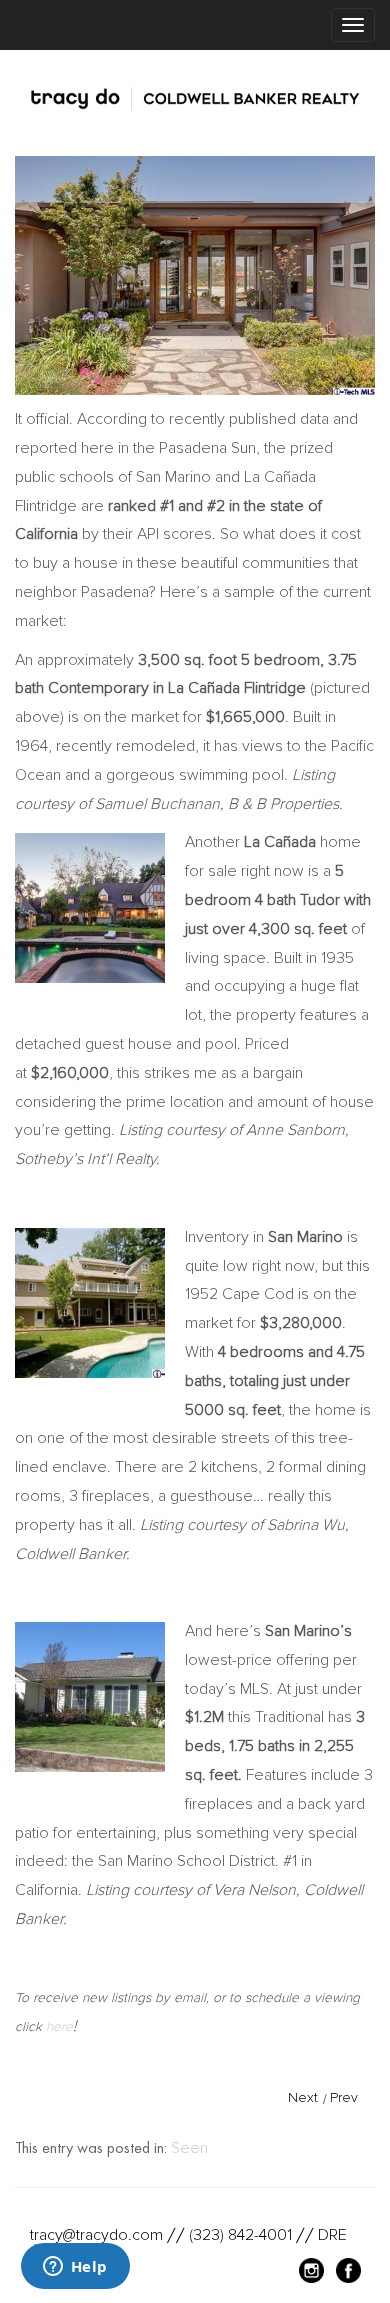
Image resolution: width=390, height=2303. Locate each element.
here (59, 2026)
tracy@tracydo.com (96, 2235)
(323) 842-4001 (240, 2235)
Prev (344, 2097)
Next (303, 2097)
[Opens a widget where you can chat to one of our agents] (75, 2268)
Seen (189, 2148)
